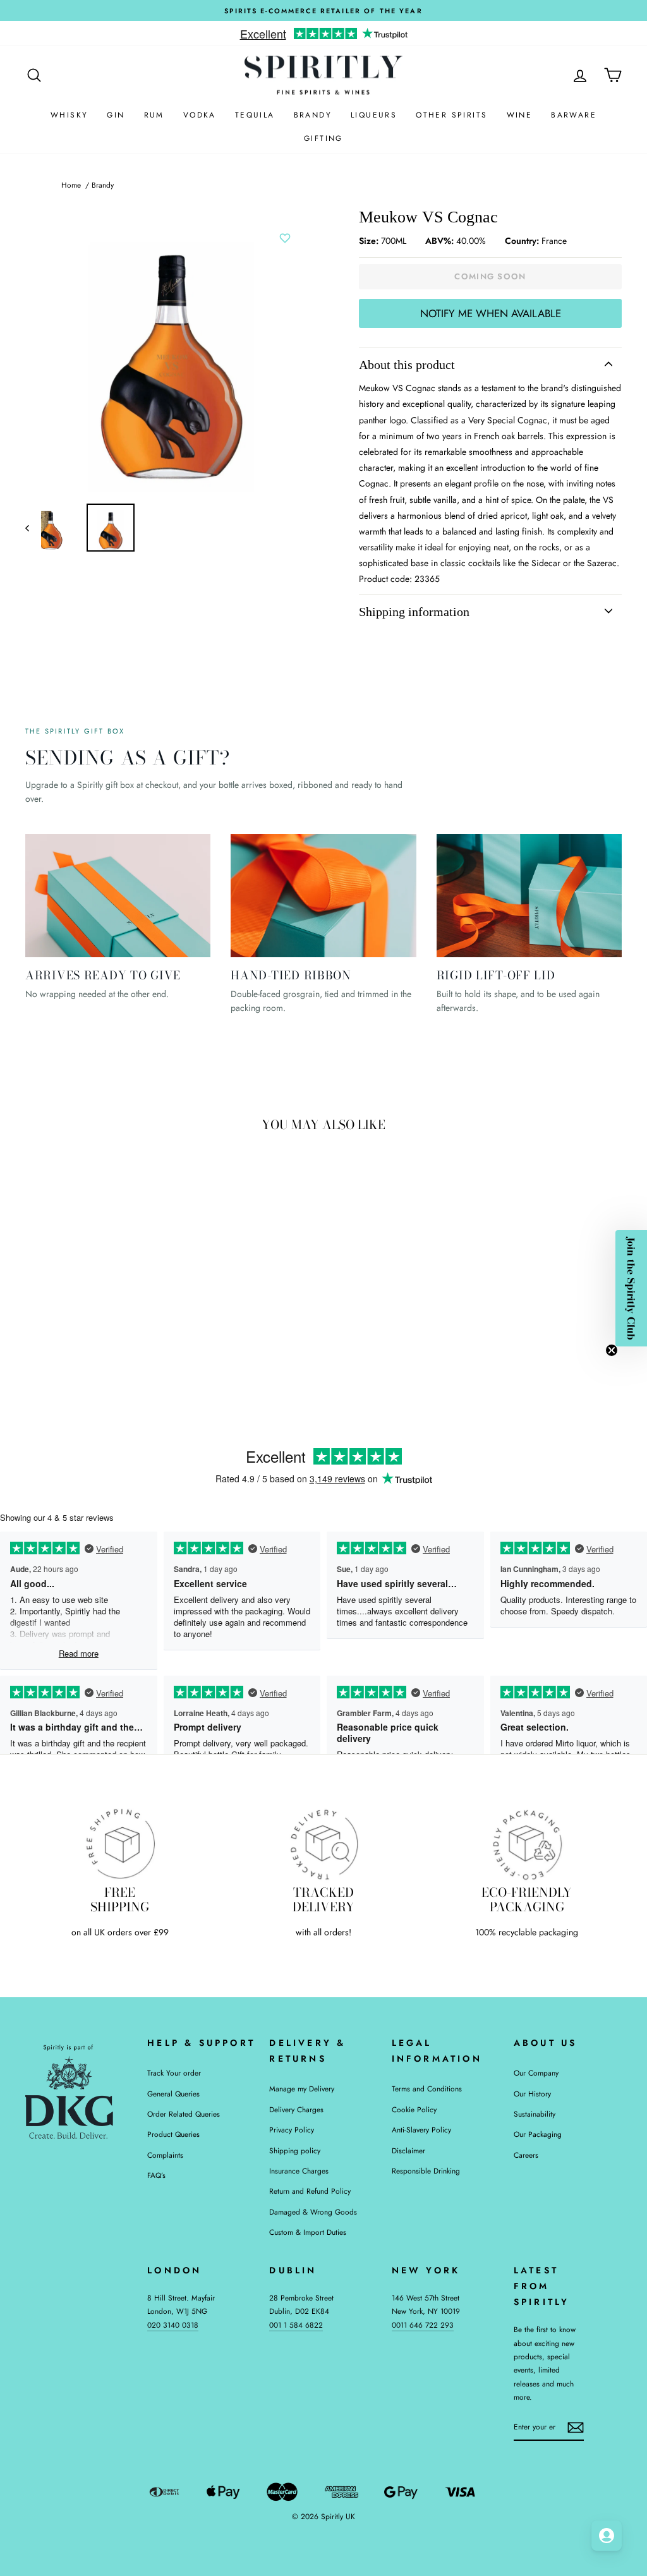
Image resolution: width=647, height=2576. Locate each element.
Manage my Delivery (302, 2089)
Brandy (313, 115)
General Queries (173, 2094)
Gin (116, 115)
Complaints (165, 2155)
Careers (526, 2155)
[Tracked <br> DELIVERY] (323, 1844)
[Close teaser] (612, 1350)
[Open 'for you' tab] (607, 2536)
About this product (407, 365)
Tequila (255, 115)
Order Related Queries (184, 2114)
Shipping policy (295, 2150)
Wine (520, 115)
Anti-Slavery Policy (421, 2130)
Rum (154, 115)
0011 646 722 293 (423, 2325)
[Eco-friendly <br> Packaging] (527, 1844)
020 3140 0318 (173, 2325)
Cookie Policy (414, 2109)
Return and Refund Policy (310, 2191)
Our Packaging (538, 2134)
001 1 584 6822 (296, 2325)
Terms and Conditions (427, 2089)
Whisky (69, 115)
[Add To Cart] (145, 1292)
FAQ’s (156, 2175)
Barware (574, 115)
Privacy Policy (292, 2130)
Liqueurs (374, 115)
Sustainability (535, 2114)
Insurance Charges (299, 2171)
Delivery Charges (296, 2109)
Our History (532, 2094)
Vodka (200, 115)
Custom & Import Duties (308, 2232)
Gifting (323, 138)
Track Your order (174, 2073)
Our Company (536, 2073)
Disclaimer (408, 2150)
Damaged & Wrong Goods (313, 2212)
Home (71, 185)
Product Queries (173, 2134)
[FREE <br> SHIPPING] (120, 1844)
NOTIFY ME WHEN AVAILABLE (491, 313)
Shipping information (414, 612)
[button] (631, 1288)
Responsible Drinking (426, 2171)
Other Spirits (451, 115)
